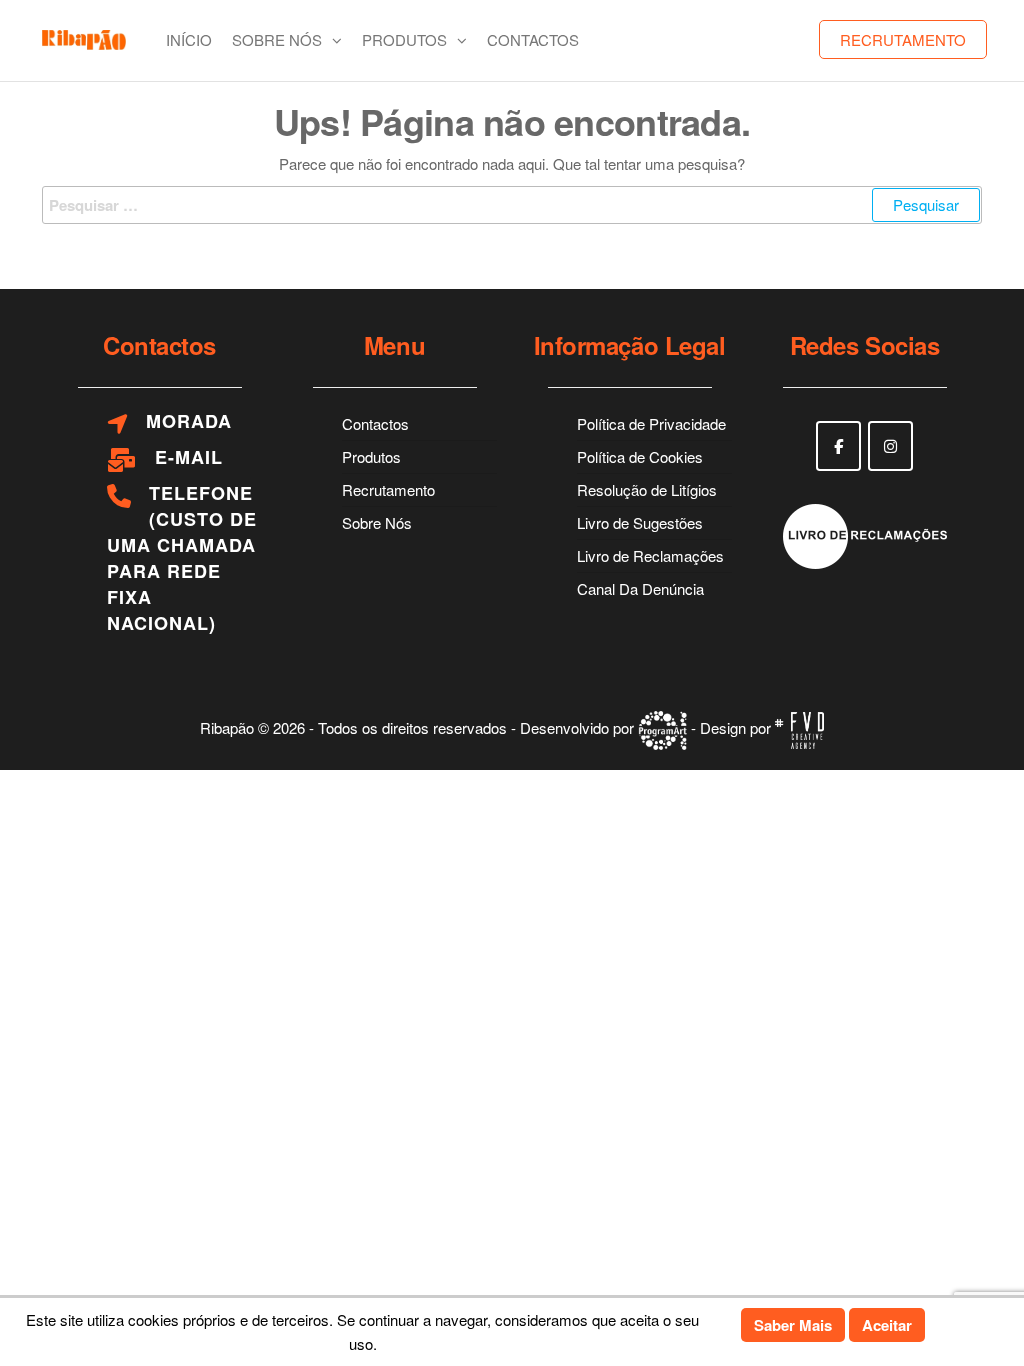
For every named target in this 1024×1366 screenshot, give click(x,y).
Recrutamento (903, 39)
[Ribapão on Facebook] (838, 446)
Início (189, 39)
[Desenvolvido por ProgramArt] (662, 728)
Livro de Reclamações (650, 555)
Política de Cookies (640, 456)
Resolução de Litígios (647, 489)
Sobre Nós (277, 39)
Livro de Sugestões (640, 522)
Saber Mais (793, 1325)
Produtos (404, 39)
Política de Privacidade (651, 423)
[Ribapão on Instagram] (890, 446)
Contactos (533, 39)
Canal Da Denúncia (640, 588)
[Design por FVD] (799, 728)
